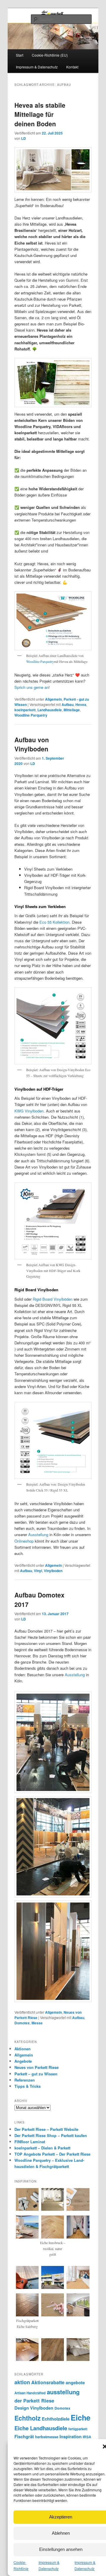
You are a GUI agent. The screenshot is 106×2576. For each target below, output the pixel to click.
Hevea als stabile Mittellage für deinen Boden (40, 114)
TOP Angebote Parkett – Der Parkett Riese (52, 2154)
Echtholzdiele (56, 2419)
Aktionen (23, 2049)
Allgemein (53, 699)
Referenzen (25, 2080)
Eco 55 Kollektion (54, 922)
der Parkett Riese (34, 2400)
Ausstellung (38, 1534)
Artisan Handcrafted (30, 2393)
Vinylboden (53, 1571)
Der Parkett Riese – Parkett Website (46, 2129)
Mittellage (72, 710)
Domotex (22, 2023)
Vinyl (38, 1571)
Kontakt (72, 67)
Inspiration (71, 2436)
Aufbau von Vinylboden (32, 744)
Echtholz (28, 2418)
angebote (75, 2382)
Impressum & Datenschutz (37, 67)
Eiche (81, 2418)
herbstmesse (47, 2437)
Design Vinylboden (34, 2408)
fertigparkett (78, 2429)
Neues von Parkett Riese (37, 2067)
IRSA (87, 2437)
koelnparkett (25, 710)
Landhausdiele (50, 710)
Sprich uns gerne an (32, 687)
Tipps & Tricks (28, 2086)
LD (24, 138)
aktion (22, 2382)
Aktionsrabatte (48, 2382)
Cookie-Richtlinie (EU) (50, 55)
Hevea (81, 704)
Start (20, 55)
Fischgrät (24, 2436)
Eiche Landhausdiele (41, 2428)
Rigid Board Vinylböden (53, 1299)
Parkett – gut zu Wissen (36, 2074)
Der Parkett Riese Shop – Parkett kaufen (51, 2135)
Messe (37, 2023)
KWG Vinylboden (29, 1111)
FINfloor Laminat (30, 2142)
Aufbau (68, 704)
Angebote (23, 2061)
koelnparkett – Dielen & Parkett (42, 2148)
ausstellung (63, 2392)
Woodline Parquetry (40, 661)
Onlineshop (24, 1541)
